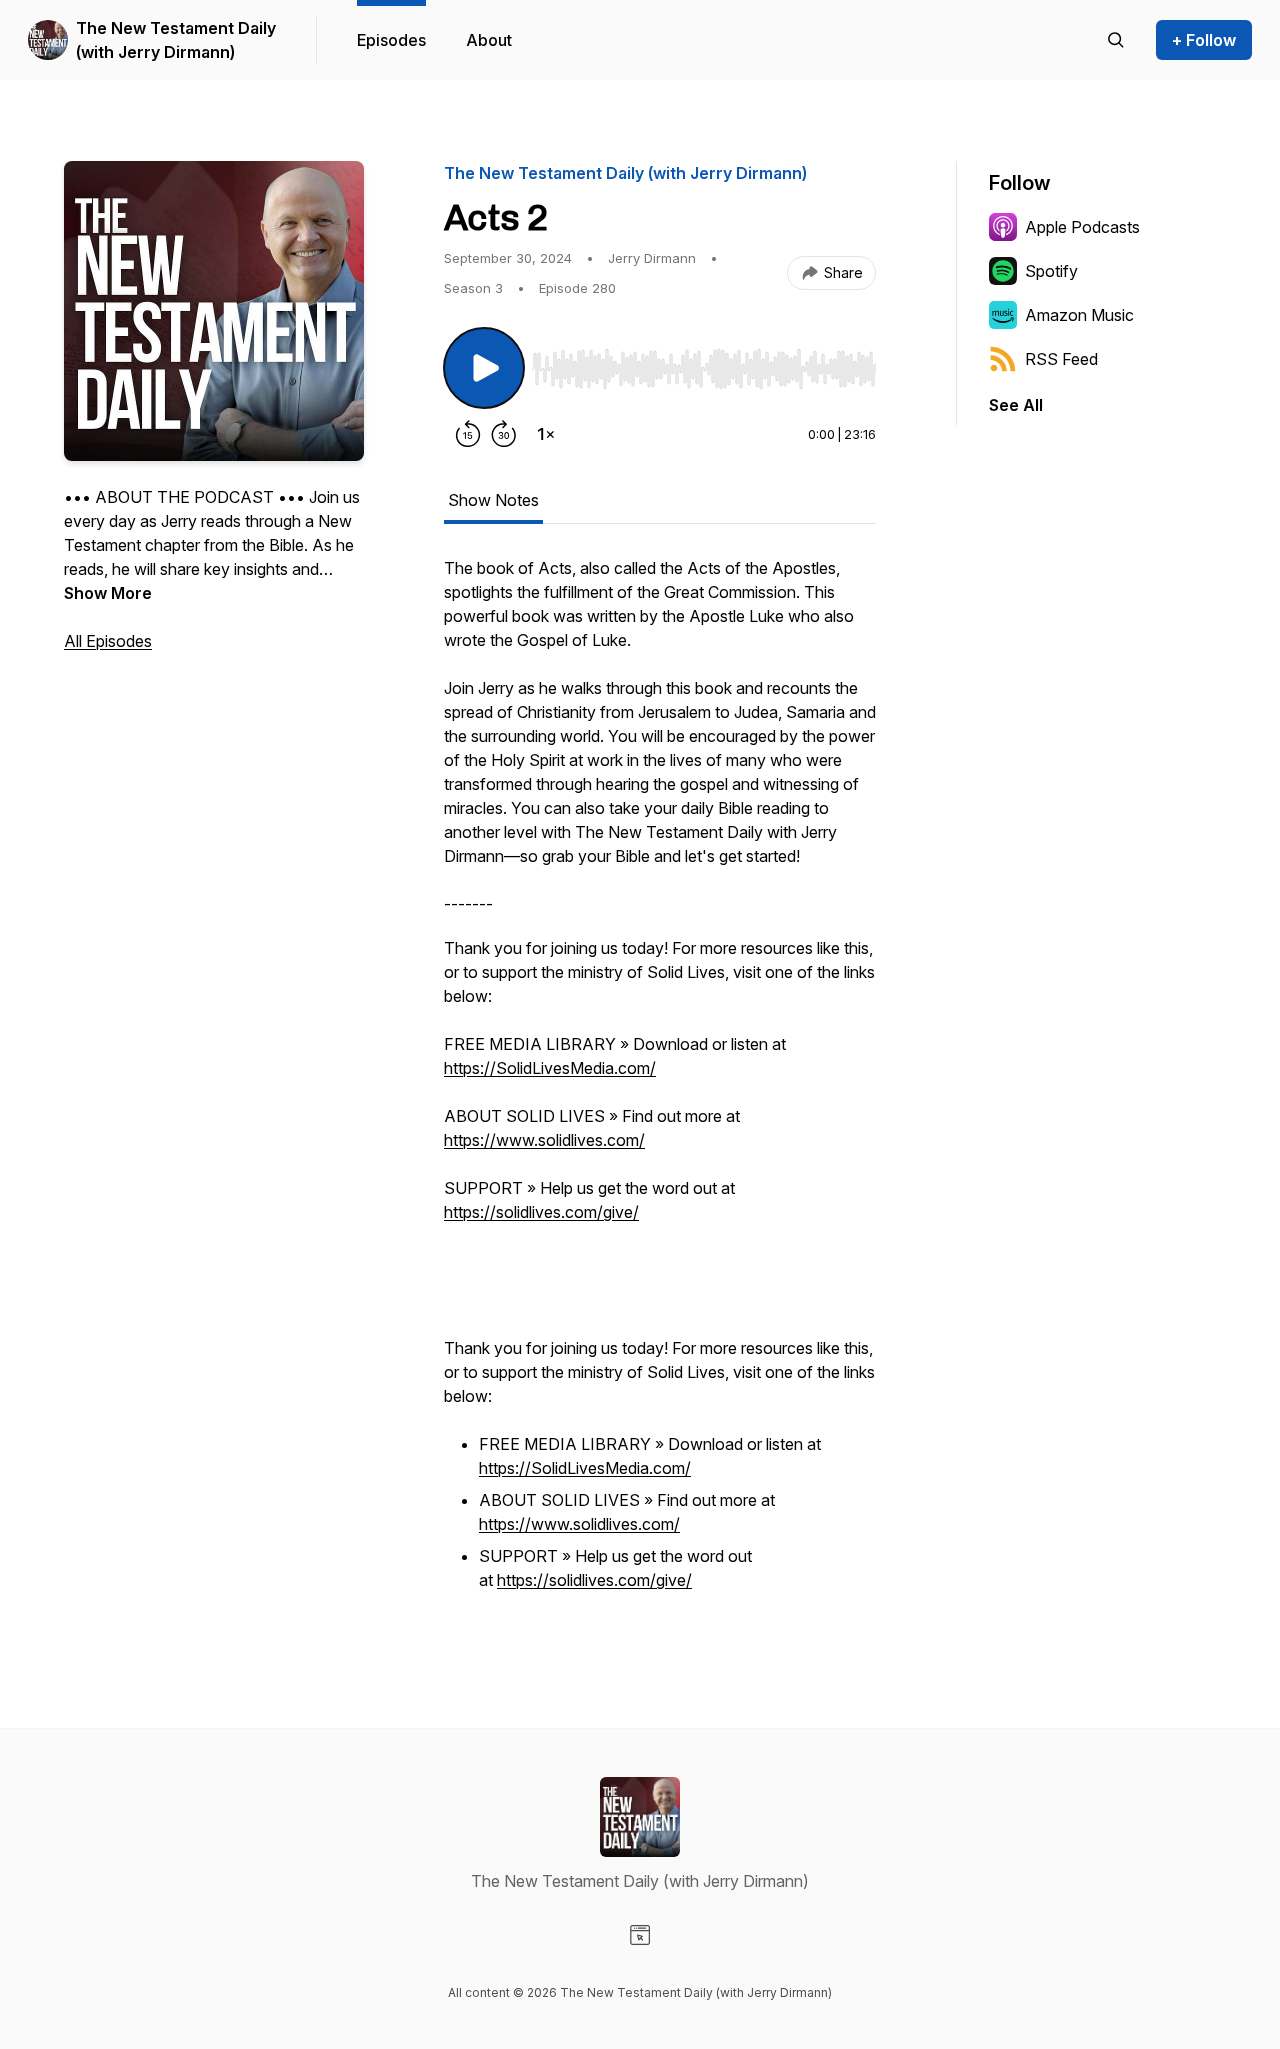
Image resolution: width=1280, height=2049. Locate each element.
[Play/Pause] (484, 368)
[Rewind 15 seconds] (468, 434)
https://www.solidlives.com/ (544, 1140)
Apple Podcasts (1082, 227)
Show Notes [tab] (493, 500)
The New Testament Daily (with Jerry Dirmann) (176, 40)
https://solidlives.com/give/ (541, 1212)
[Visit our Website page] (640, 1935)
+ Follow (1204, 40)
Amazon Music (1079, 315)
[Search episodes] (1116, 40)
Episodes (391, 40)
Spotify (1051, 271)
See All (1016, 405)
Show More (108, 593)
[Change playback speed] (546, 434)
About (489, 40)
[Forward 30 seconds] (504, 434)
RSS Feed (1061, 359)
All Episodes (108, 641)
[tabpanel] (660, 1086)
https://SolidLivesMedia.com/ (550, 1068)
